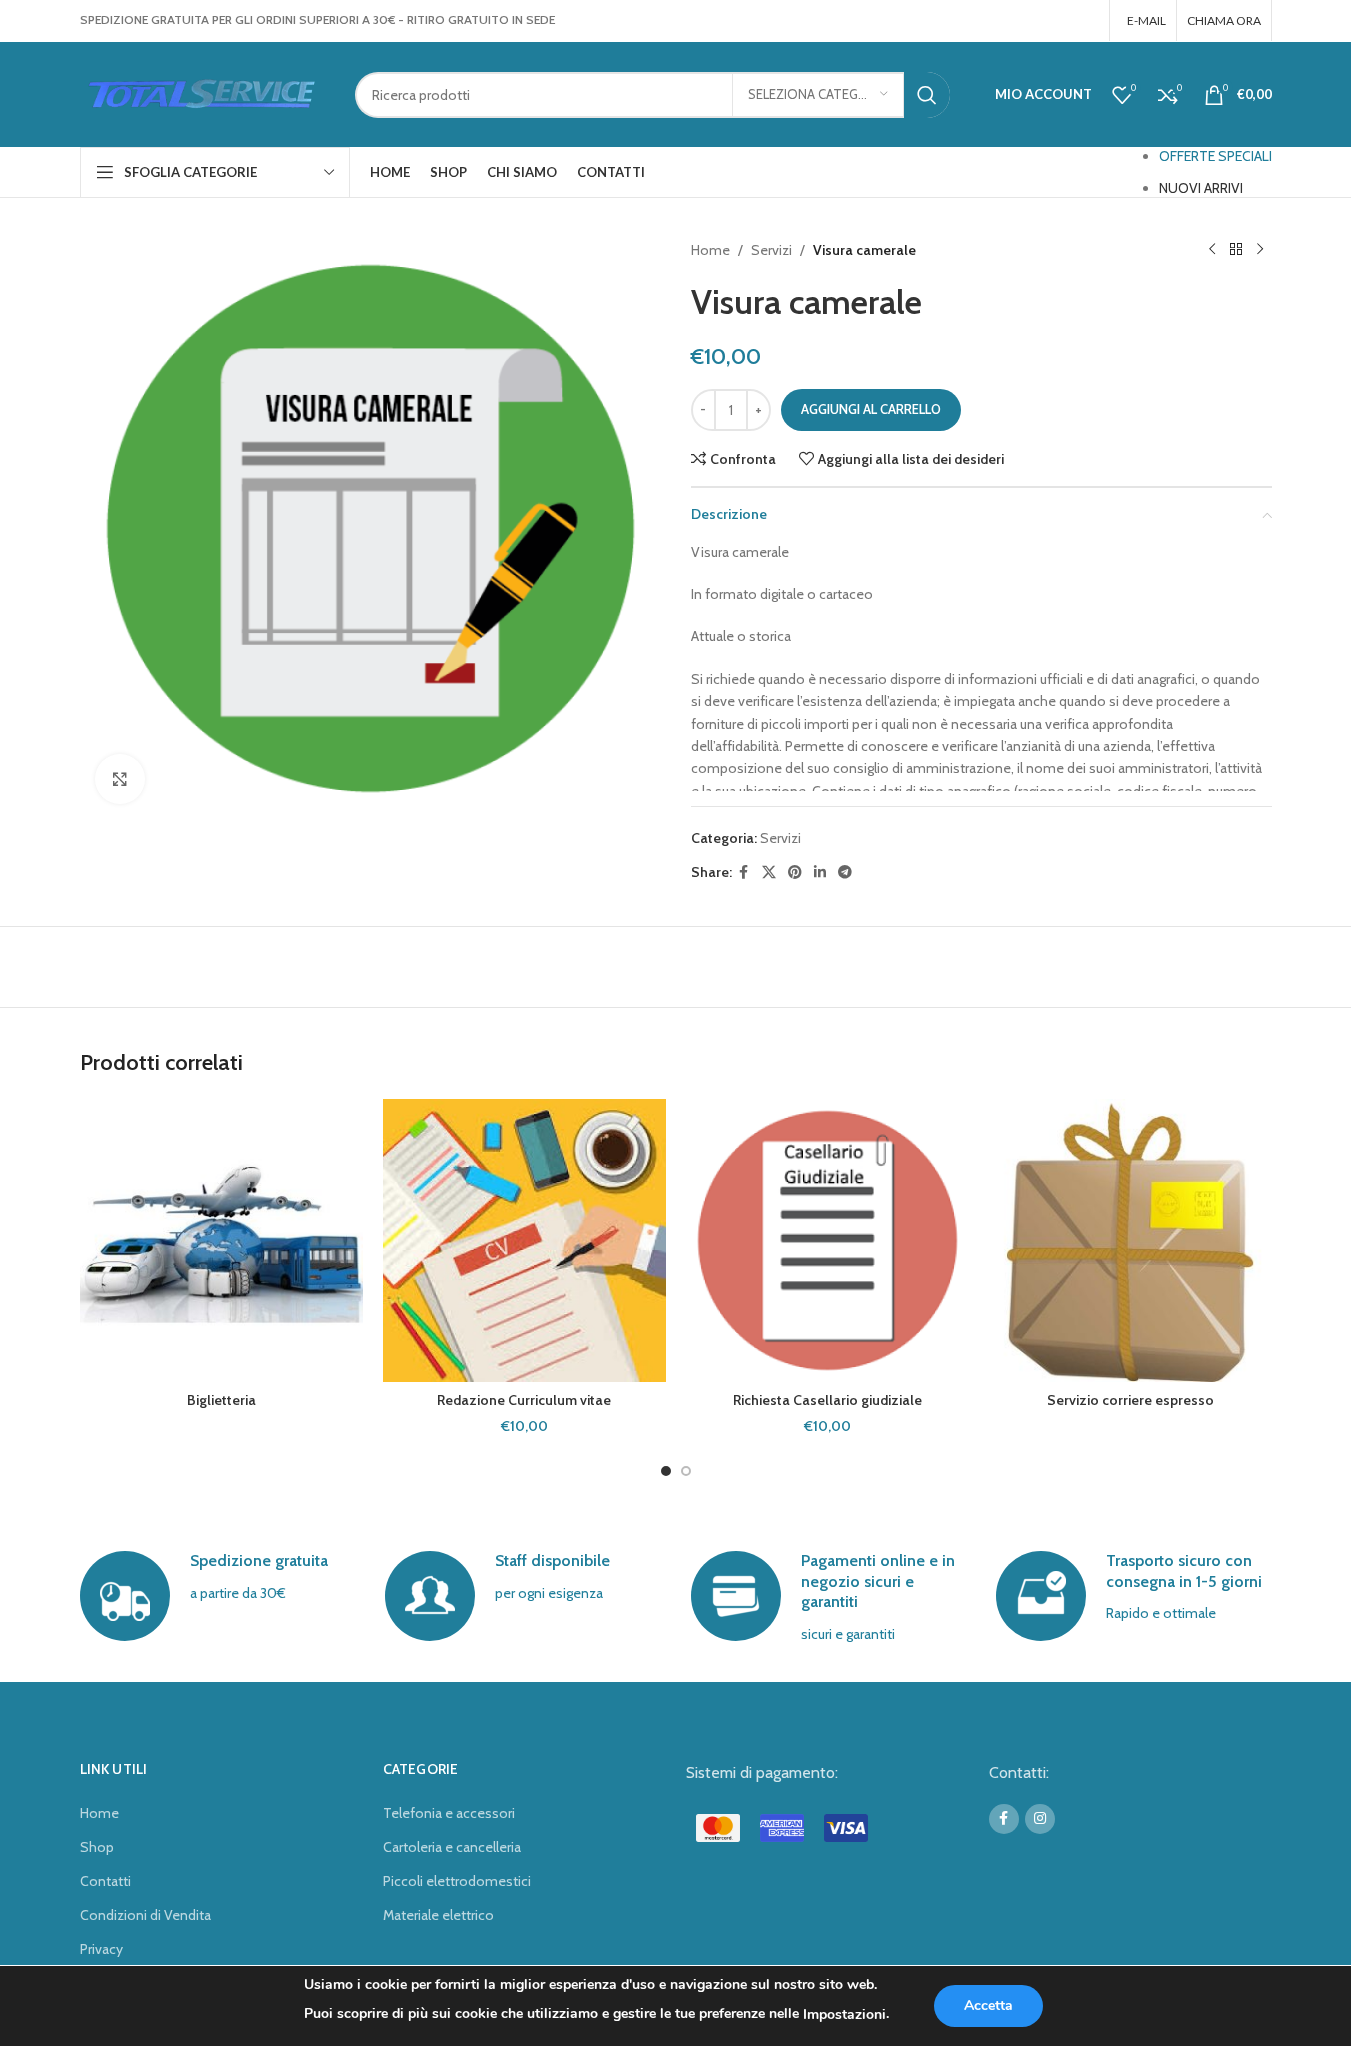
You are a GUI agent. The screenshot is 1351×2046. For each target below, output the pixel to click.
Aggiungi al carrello (871, 409)
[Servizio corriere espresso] (1130, 1240)
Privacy (101, 1949)
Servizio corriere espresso (1130, 1400)
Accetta (988, 2005)
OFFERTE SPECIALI (1215, 156)
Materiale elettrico (438, 1915)
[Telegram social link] (845, 872)
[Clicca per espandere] (120, 779)
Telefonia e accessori (449, 1813)
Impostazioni (844, 2014)
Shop (97, 1847)
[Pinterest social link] (795, 872)
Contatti (105, 1881)
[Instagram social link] (1084, 20)
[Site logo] (202, 93)
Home (710, 250)
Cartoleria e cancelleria (452, 1847)
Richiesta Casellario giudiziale (827, 1400)
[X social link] (769, 872)
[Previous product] (1212, 250)
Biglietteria (221, 1400)
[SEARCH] (927, 95)
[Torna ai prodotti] (1236, 250)
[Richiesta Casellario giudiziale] (827, 1240)
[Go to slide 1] (666, 1471)
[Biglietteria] (221, 1240)
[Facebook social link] (1059, 20)
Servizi (771, 250)
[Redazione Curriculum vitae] (524, 1240)
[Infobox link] (217, 1596)
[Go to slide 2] (686, 1471)
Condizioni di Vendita (145, 1915)
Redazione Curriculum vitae (524, 1400)
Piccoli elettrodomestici (457, 1881)
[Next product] (1260, 250)
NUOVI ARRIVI (1201, 188)
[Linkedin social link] (820, 872)
